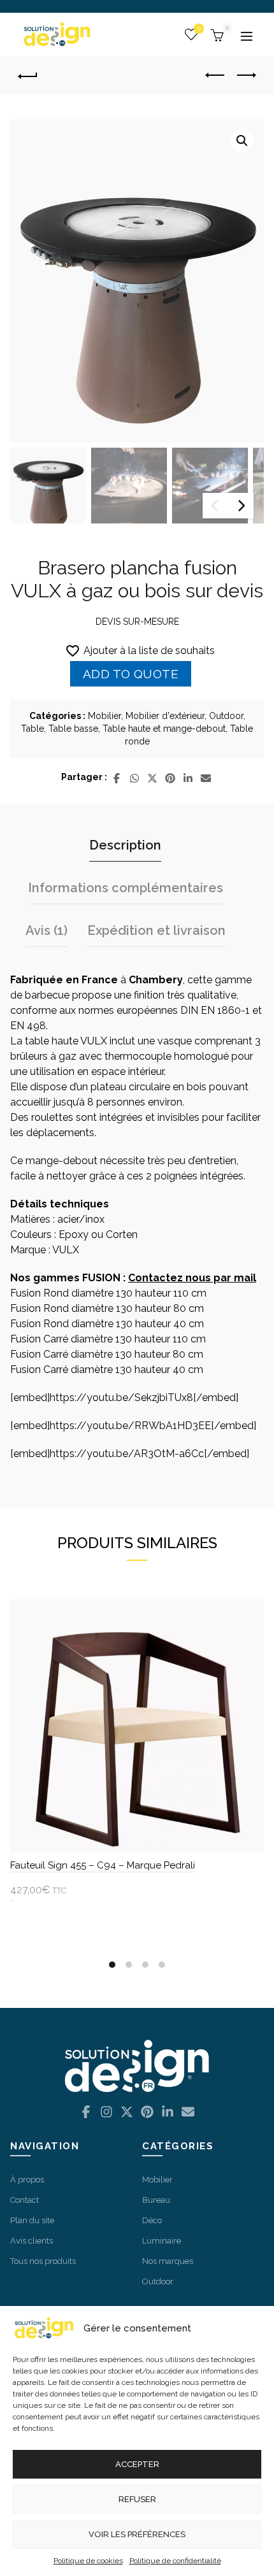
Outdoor (226, 716)
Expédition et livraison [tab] (156, 930)
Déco (152, 2220)
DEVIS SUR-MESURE (137, 622)
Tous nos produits (43, 2261)
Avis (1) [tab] (47, 930)
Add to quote (131, 674)
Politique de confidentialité (175, 2561)
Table (32, 729)
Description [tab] (125, 845)
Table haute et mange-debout (164, 729)
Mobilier (105, 716)
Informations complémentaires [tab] (126, 888)
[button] (242, 141)
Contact (25, 2200)
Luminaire (162, 2241)
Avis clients (32, 2241)
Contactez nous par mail (192, 1278)
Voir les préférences (137, 2534)
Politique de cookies (88, 2561)
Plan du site (32, 2220)
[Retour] (32, 76)
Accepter (137, 2464)
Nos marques (168, 2261)
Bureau (156, 2200)
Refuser (137, 2499)
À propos (27, 2180)
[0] (215, 34)
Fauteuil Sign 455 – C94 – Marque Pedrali (103, 1865)
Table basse (73, 729)
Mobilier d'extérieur (165, 716)
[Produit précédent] (215, 75)
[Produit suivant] (246, 75)
